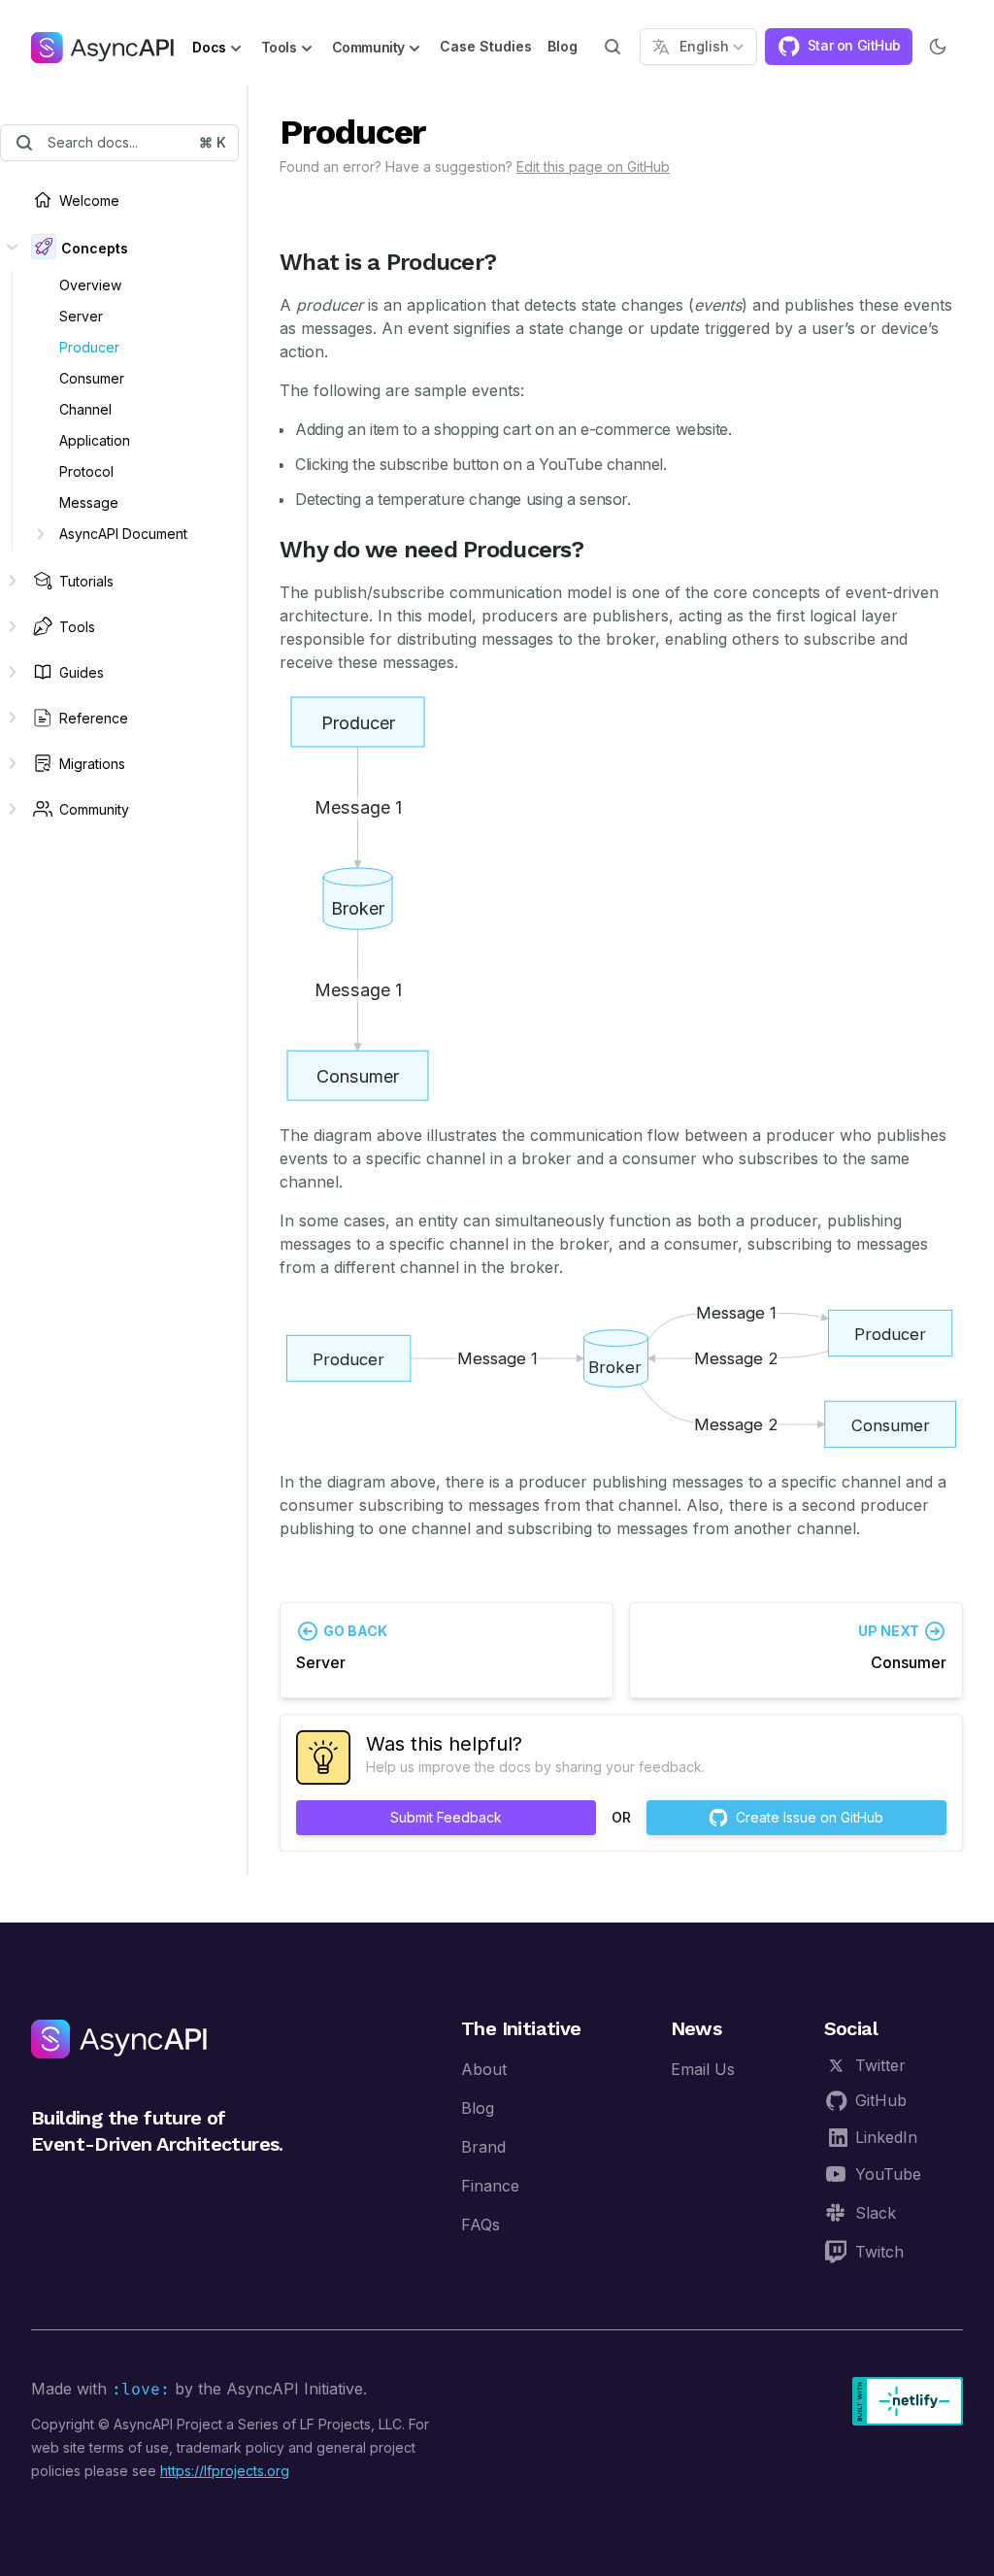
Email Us (703, 2069)
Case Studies (486, 46)
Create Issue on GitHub (810, 1817)
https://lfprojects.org (225, 2471)
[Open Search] (613, 47)
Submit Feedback (446, 1817)
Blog (563, 46)
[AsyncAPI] (102, 47)
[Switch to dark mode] (938, 47)
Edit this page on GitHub (593, 167)
